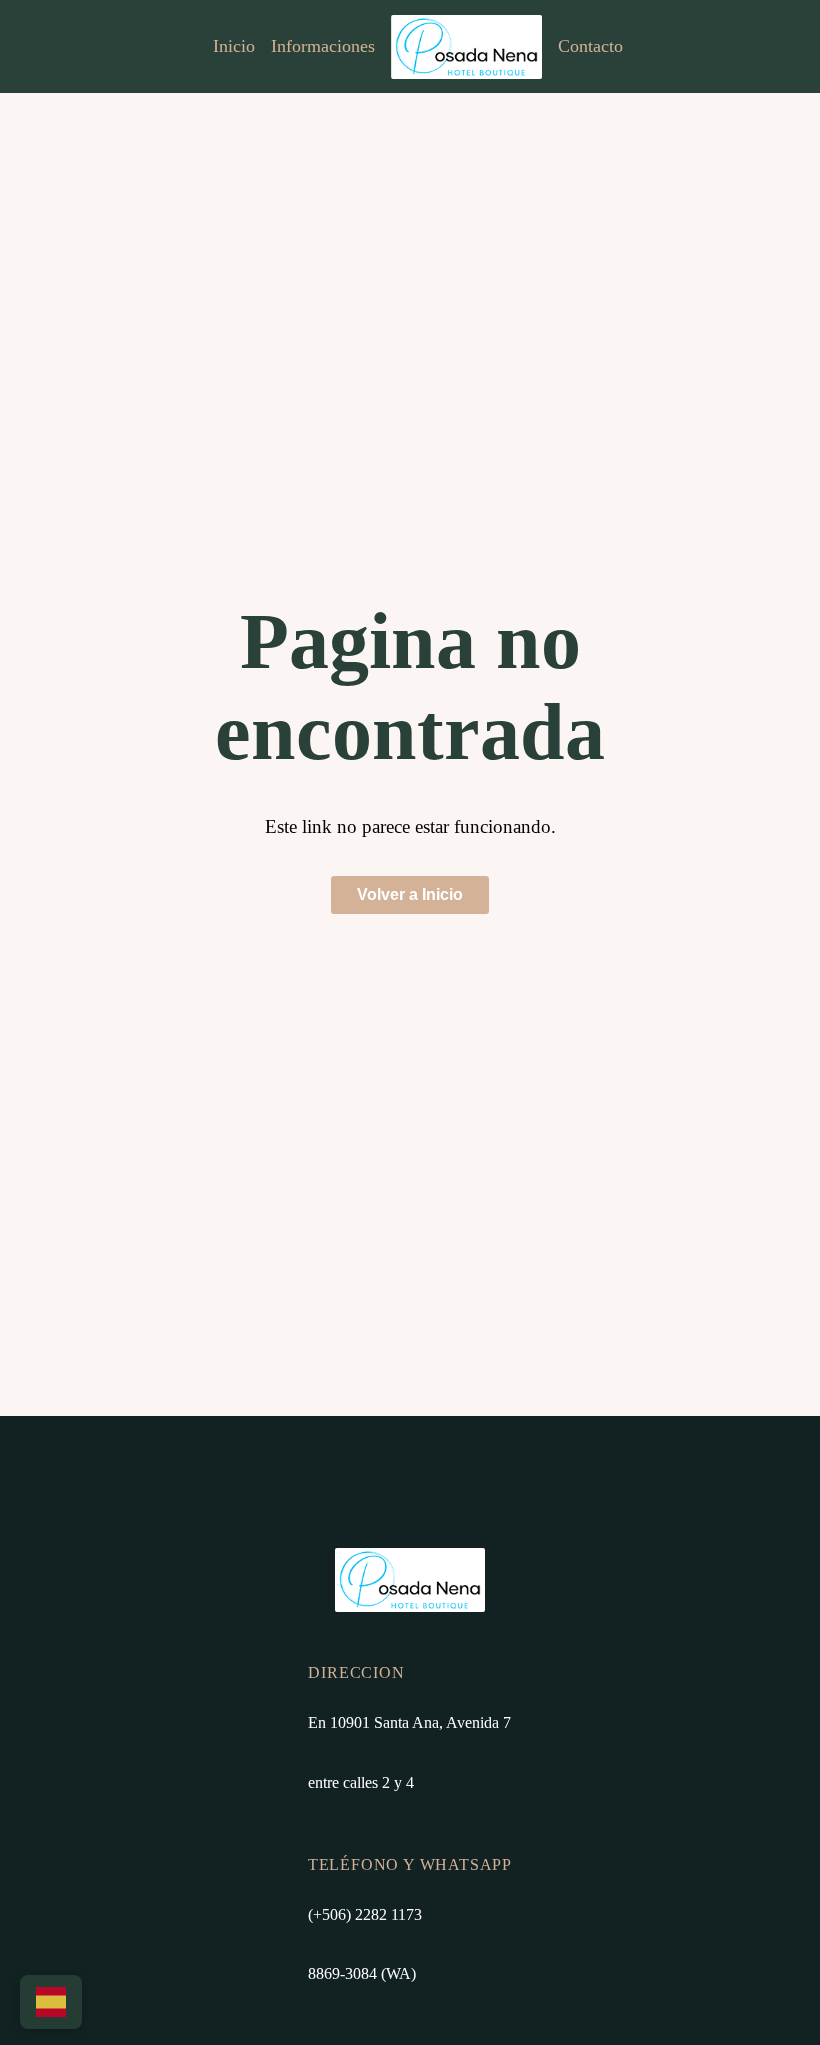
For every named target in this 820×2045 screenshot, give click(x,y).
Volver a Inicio (410, 894)
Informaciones (323, 46)
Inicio (234, 46)
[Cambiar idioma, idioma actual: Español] (51, 2002)
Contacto (590, 46)
